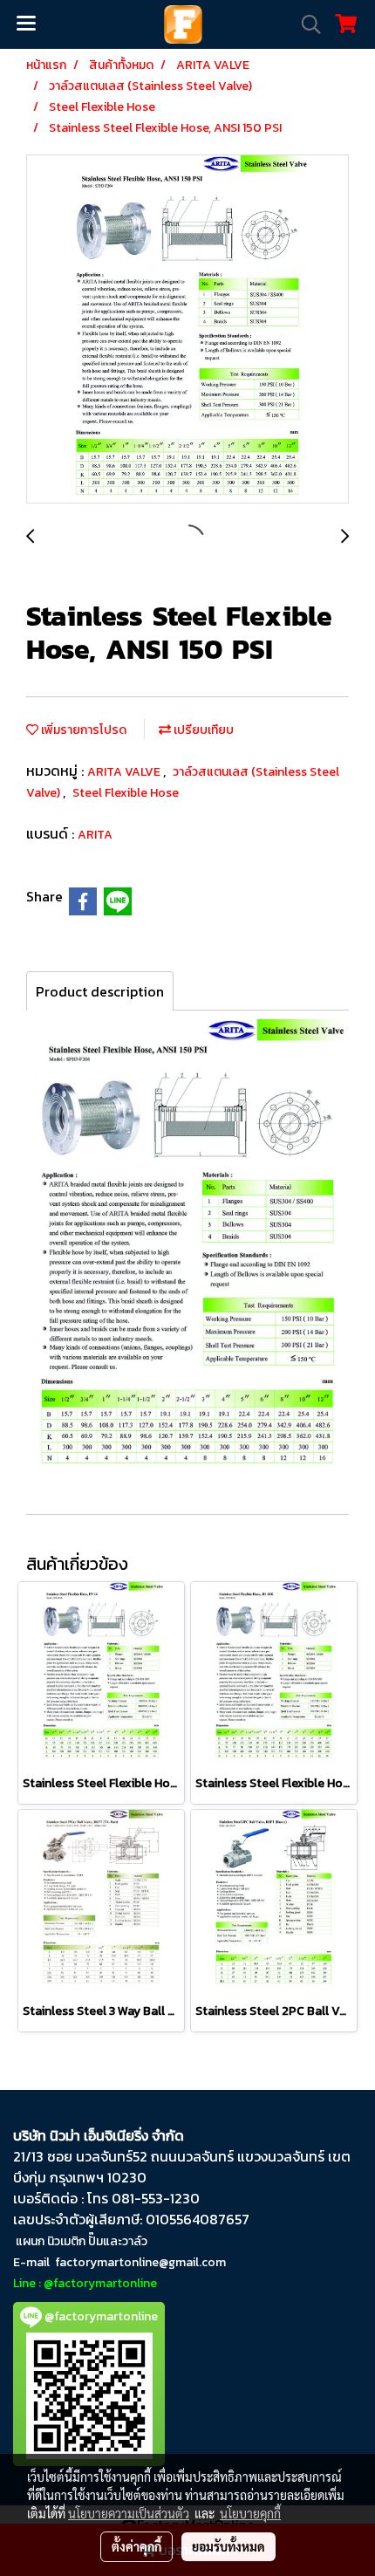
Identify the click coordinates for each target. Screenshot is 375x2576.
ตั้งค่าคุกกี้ (136, 2546)
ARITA (95, 835)
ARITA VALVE (125, 772)
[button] (305, 24)
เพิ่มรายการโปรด (82, 730)
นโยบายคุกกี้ (250, 2513)
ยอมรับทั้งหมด (228, 2546)
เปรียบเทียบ (202, 730)
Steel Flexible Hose (126, 793)
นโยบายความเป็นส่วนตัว (129, 2513)
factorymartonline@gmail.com (140, 2262)
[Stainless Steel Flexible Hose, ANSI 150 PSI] (187, 330)
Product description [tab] (100, 991)
